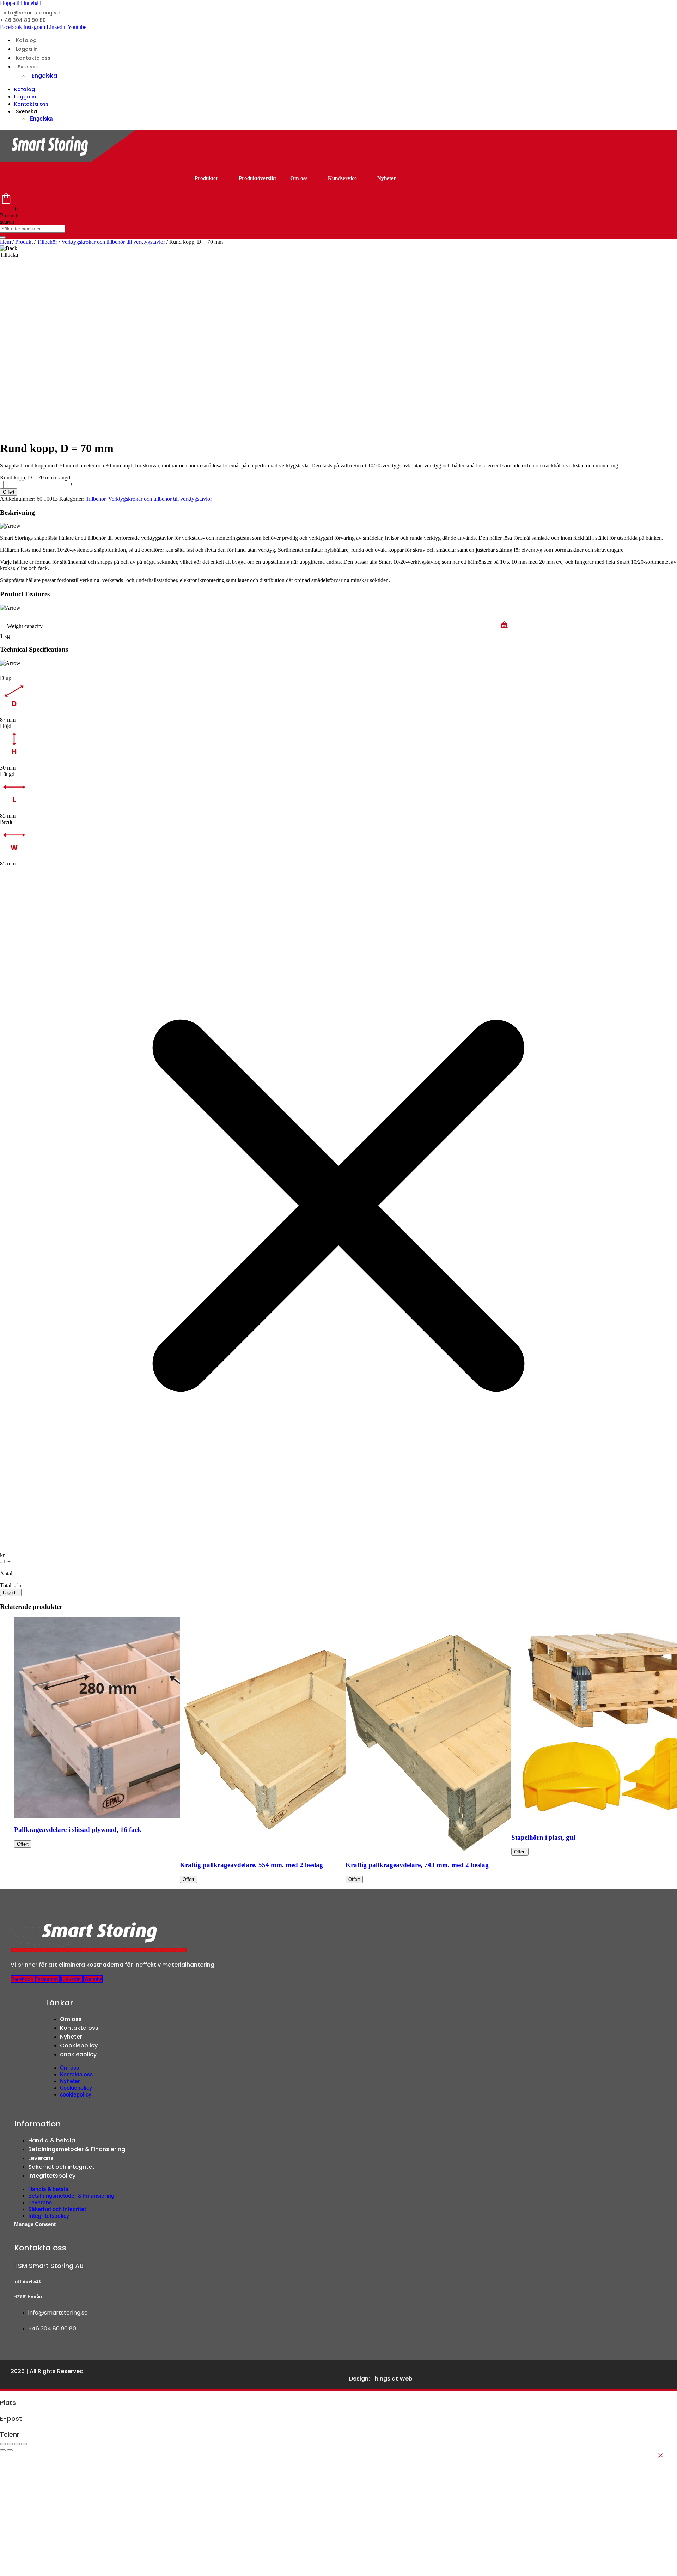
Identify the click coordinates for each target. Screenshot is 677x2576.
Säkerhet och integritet (61, 2167)
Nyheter (387, 178)
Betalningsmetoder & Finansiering (77, 2149)
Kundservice (342, 178)
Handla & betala (52, 2140)
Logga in (27, 49)
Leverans (41, 2158)
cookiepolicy (78, 2054)
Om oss (299, 178)
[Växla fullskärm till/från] (10, 2444)
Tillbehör (47, 242)
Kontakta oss (33, 58)
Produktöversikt (257, 178)
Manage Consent (35, 2224)
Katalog (26, 40)
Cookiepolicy (79, 2046)
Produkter (206, 178)
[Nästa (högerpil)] (10, 2450)
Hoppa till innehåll (21, 3)
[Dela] (17, 2444)
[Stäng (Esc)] (24, 2444)
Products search (10, 219)
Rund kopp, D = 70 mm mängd (35, 478)
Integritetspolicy (52, 2176)
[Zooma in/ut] (3, 2444)
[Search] (3, 237)
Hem (5, 242)
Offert (9, 492)
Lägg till (11, 1592)
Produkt (24, 242)
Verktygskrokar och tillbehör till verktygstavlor (113, 242)
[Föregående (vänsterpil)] (3, 2450)
